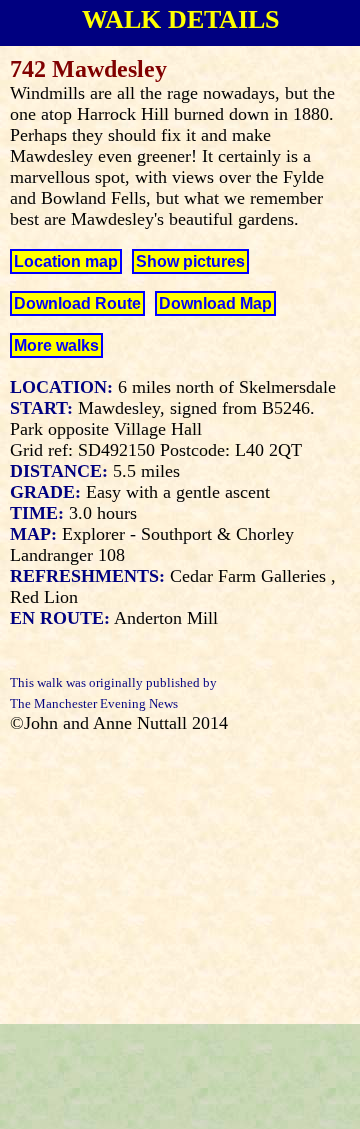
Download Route (77, 303)
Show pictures (190, 261)
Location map (66, 261)
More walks (56, 345)
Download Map (215, 303)
